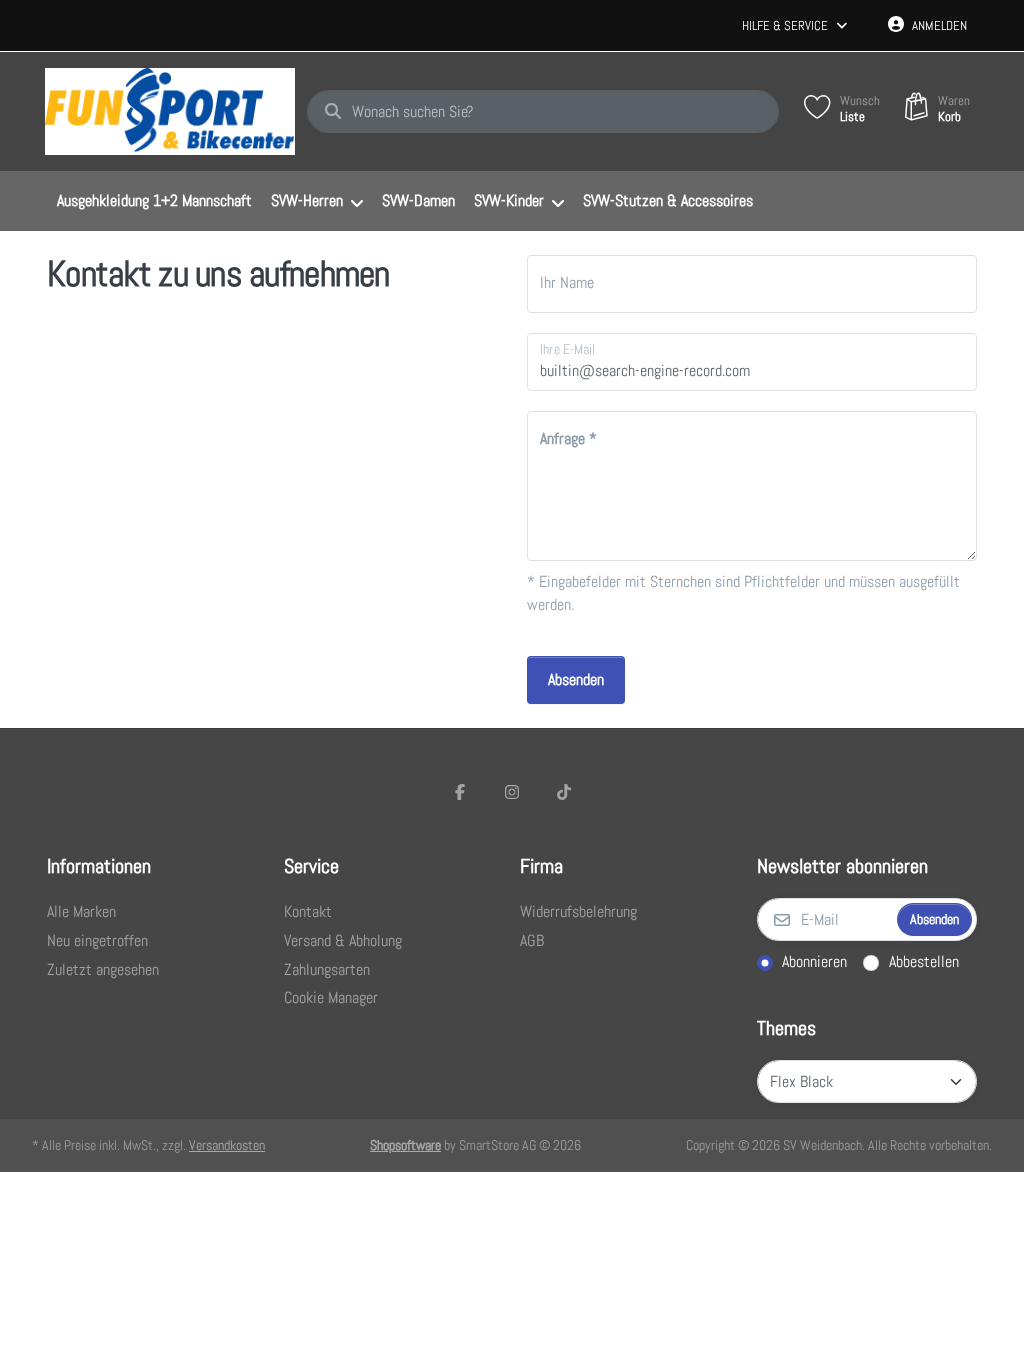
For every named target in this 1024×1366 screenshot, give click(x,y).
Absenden (576, 679)
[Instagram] (512, 792)
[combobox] (543, 112)
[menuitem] (154, 202)
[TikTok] (564, 792)
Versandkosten (227, 1145)
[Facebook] (461, 792)
